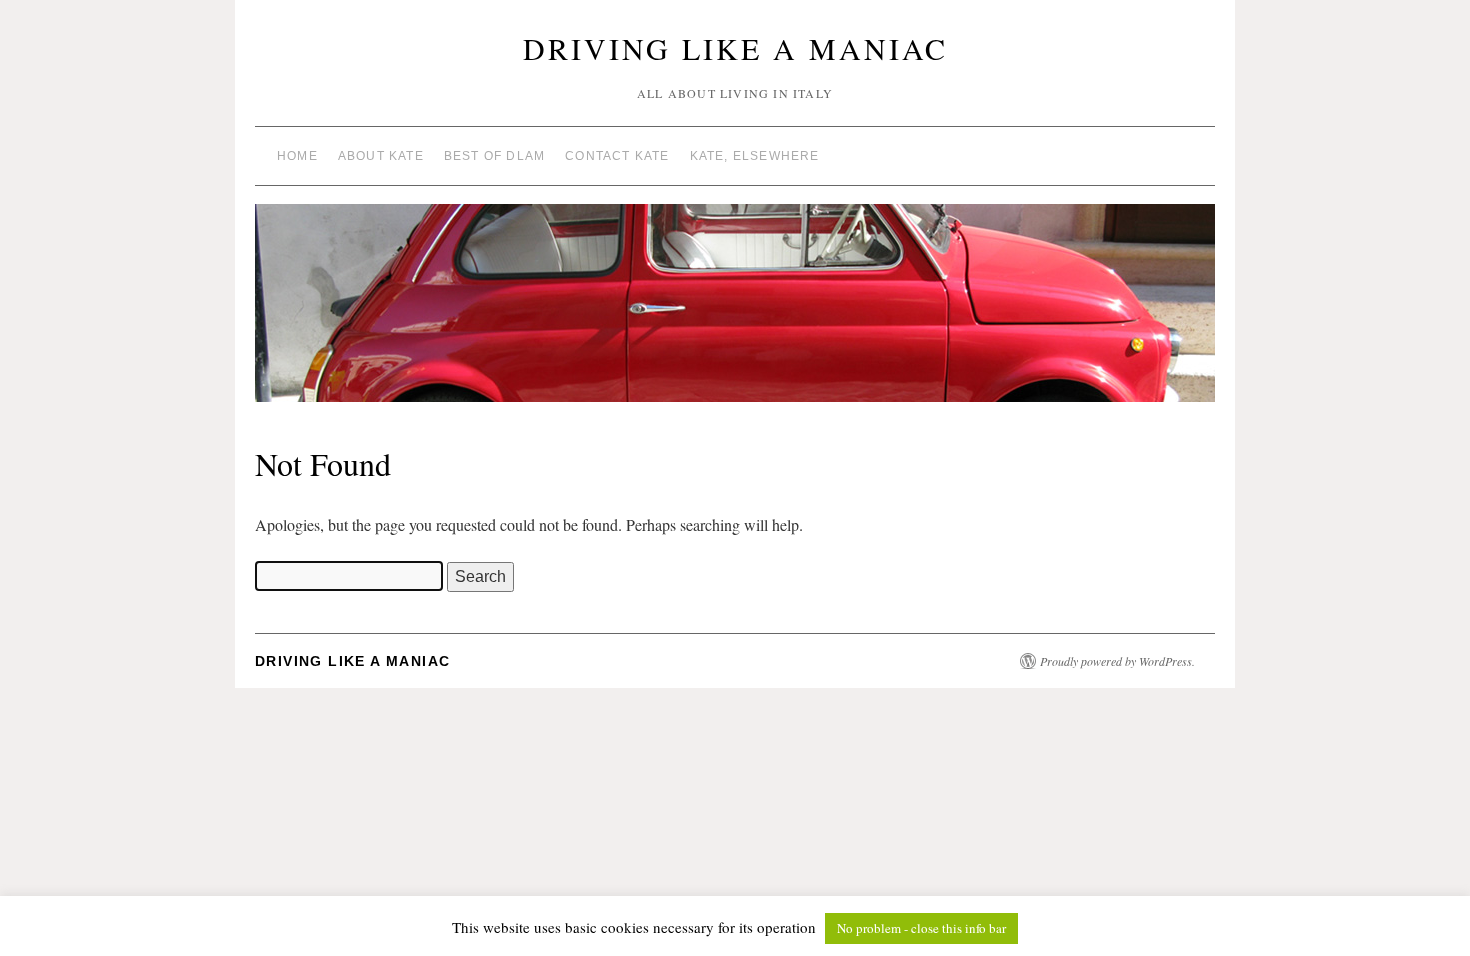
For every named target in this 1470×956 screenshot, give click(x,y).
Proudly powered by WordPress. (1117, 661)
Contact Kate (617, 156)
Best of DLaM (494, 156)
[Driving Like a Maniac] (735, 311)
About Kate (381, 156)
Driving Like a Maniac (735, 48)
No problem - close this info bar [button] (921, 928)
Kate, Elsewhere (755, 156)
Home (297, 156)
